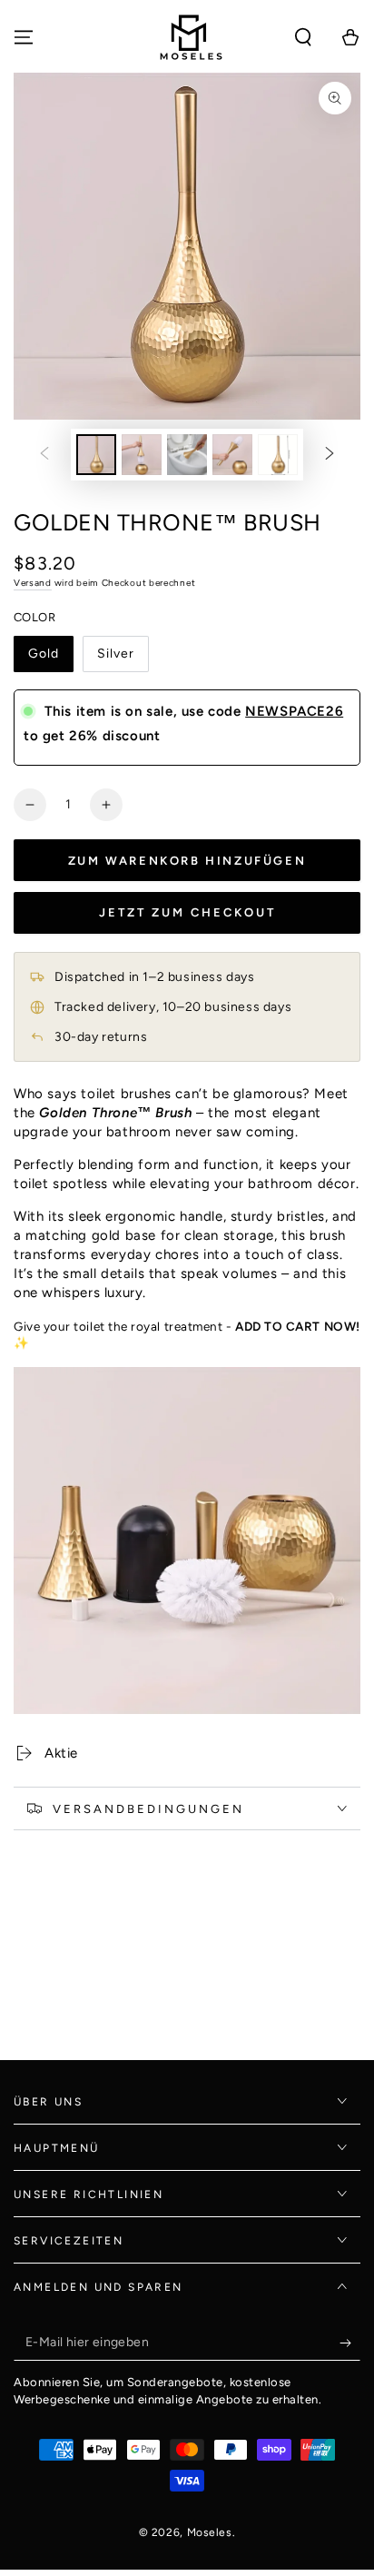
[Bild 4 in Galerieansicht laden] (232, 455)
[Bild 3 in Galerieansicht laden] (187, 455)
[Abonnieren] (350, 2343)
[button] (303, 37)
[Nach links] (44, 454)
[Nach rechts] (330, 454)
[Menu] (24, 37)
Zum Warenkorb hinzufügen (187, 861)
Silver (116, 654)
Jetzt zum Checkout (187, 912)
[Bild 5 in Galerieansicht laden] (278, 455)
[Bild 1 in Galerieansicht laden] (96, 455)
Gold (44, 654)
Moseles (210, 2532)
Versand (33, 583)
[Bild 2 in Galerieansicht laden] (142, 455)
